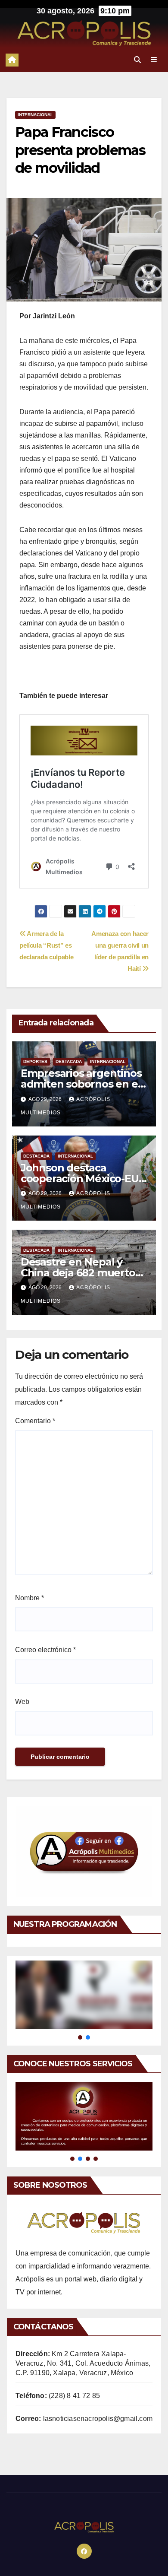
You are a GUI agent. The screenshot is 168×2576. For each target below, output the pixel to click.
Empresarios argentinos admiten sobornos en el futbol (81, 1084)
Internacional (35, 115)
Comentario (35, 1421)
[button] (137, 60)
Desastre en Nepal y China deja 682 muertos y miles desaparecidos (81, 1273)
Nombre (30, 1598)
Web (22, 1702)
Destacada (69, 1061)
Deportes (35, 1061)
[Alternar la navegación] (154, 60)
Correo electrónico (45, 1650)
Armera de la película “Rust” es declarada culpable (46, 945)
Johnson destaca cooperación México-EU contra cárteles (80, 1179)
